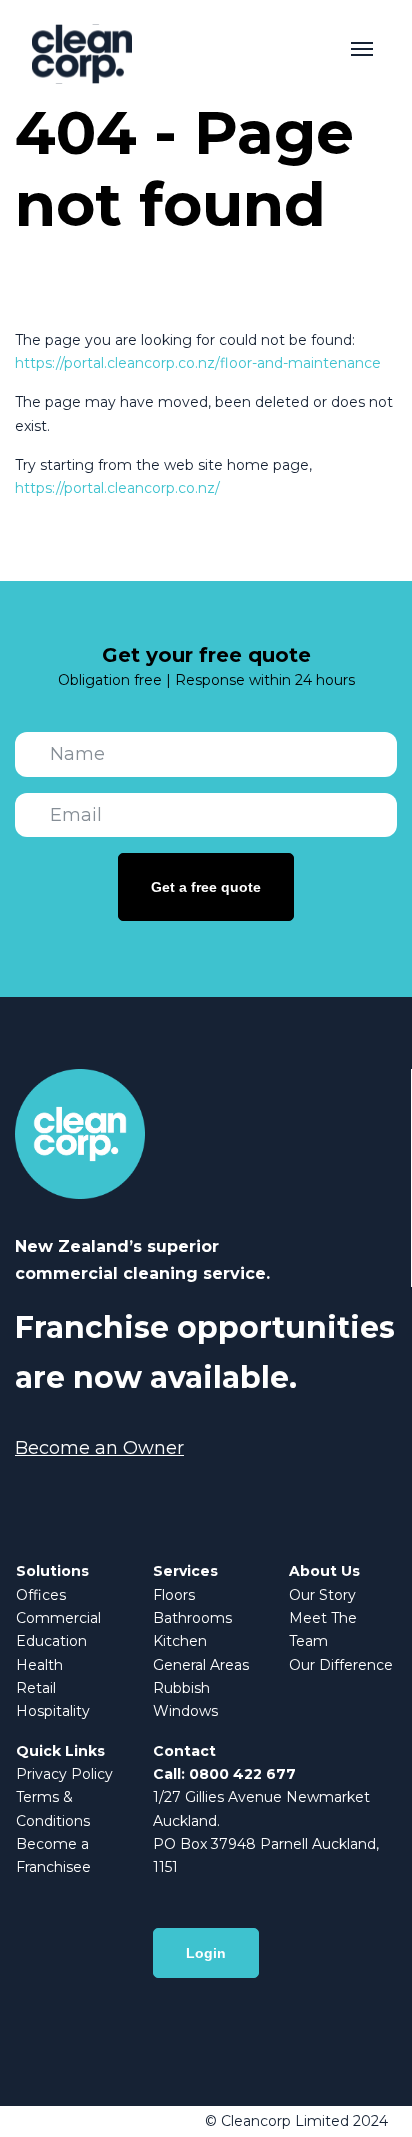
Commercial (58, 1618)
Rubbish (181, 1688)
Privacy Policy (64, 1774)
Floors (174, 1595)
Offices (41, 1595)
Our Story (322, 1595)
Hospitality (53, 1711)
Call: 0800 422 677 (224, 1774)
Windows (185, 1711)
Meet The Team (323, 1629)
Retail (36, 1688)
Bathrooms (192, 1618)
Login (206, 1953)
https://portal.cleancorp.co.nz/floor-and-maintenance (198, 363)
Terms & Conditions (53, 1808)
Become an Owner (99, 1448)
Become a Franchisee (53, 1855)
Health (39, 1665)
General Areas (201, 1665)
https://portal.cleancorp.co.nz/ (117, 488)
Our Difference (341, 1665)
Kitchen (180, 1641)
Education (51, 1641)
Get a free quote (206, 887)
